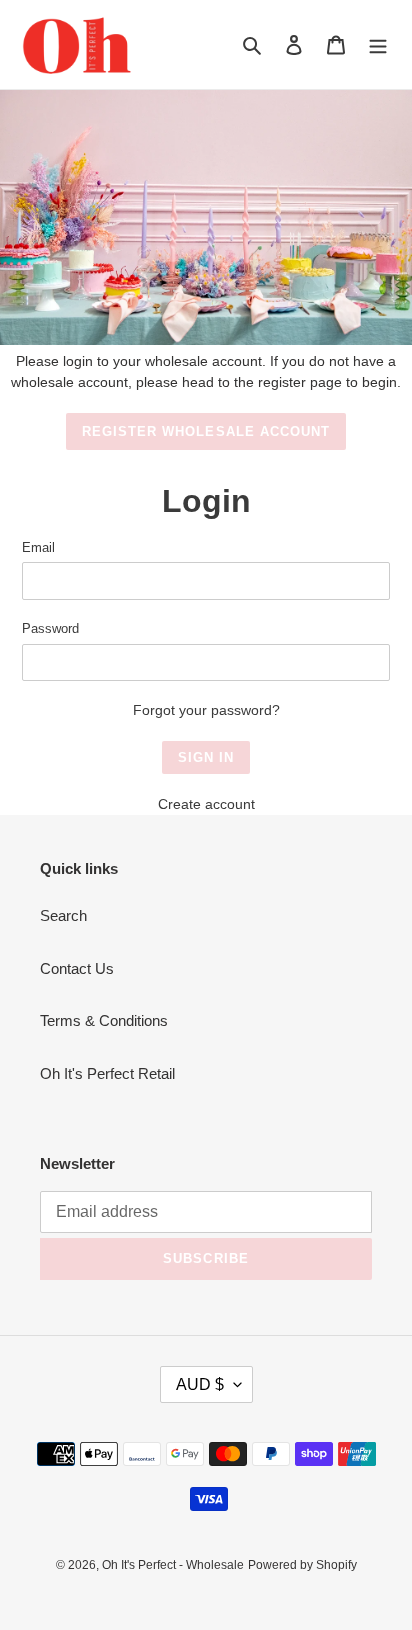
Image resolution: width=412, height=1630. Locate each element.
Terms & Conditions (104, 1020)
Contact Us (77, 968)
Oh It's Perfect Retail (107, 1073)
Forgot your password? (206, 710)
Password (50, 628)
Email (38, 547)
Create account (206, 804)
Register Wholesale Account (206, 431)
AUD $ (200, 1384)
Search (63, 915)
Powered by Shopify (302, 1565)
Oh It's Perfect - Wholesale (173, 1565)
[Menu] (378, 44)
